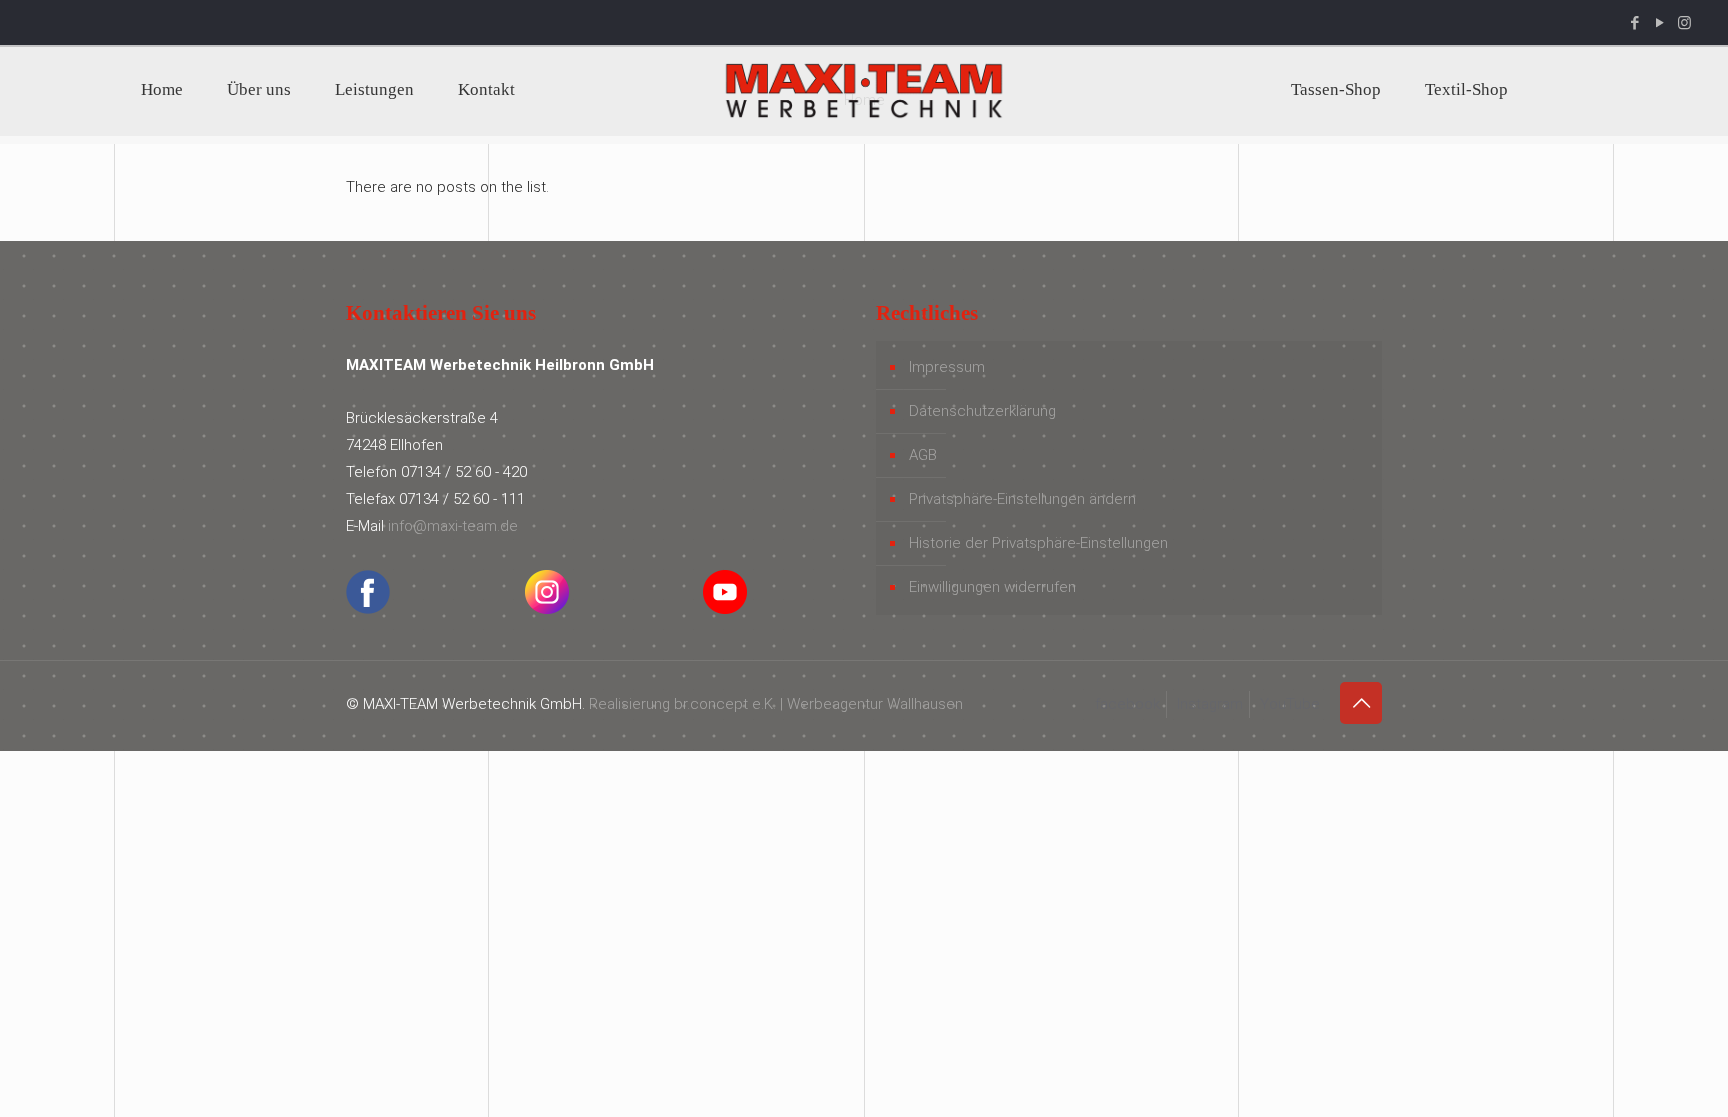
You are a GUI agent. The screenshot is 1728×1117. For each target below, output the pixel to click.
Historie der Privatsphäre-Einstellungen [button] (1038, 543)
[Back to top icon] (1361, 703)
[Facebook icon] (1634, 23)
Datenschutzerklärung (982, 411)
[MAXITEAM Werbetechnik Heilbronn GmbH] (864, 90)
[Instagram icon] (1684, 23)
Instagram (1210, 704)
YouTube (1290, 704)
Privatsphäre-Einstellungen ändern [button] (1022, 499)
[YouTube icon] (1659, 23)
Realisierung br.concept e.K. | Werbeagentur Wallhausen (776, 704)
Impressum (947, 367)
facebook (1127, 704)
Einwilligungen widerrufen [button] (992, 587)
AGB (923, 455)
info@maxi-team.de (453, 526)
